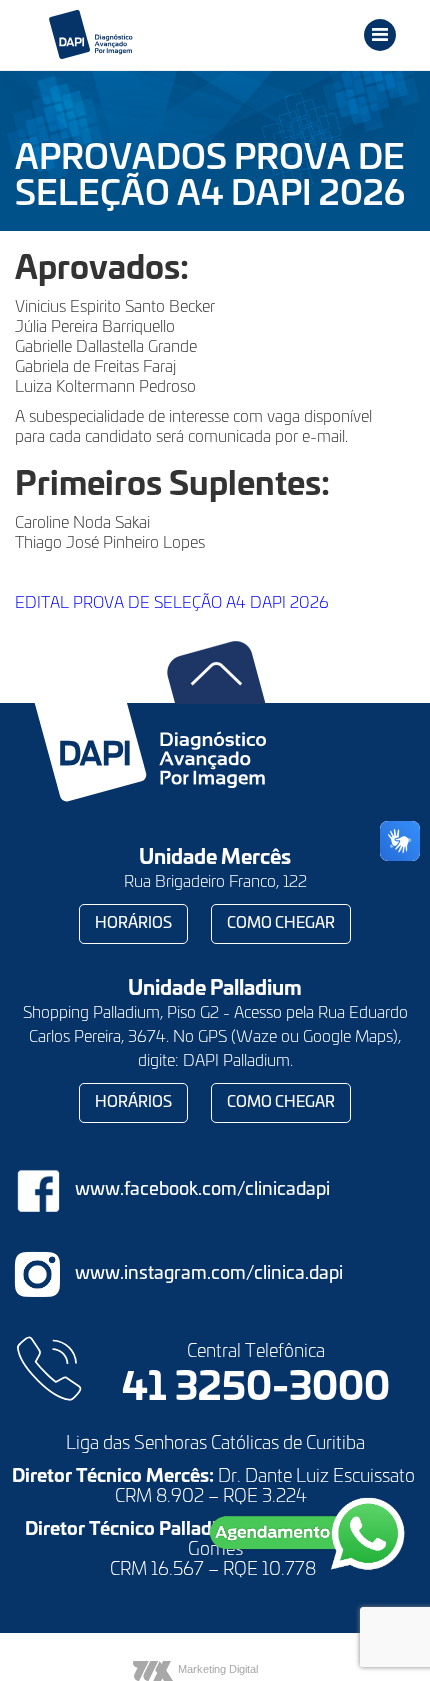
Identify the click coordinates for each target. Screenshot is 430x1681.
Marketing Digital (218, 1669)
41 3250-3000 (256, 1389)
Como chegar (281, 923)
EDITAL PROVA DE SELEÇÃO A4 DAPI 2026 (172, 603)
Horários (133, 923)
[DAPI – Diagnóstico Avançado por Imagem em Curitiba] (148, 35)
